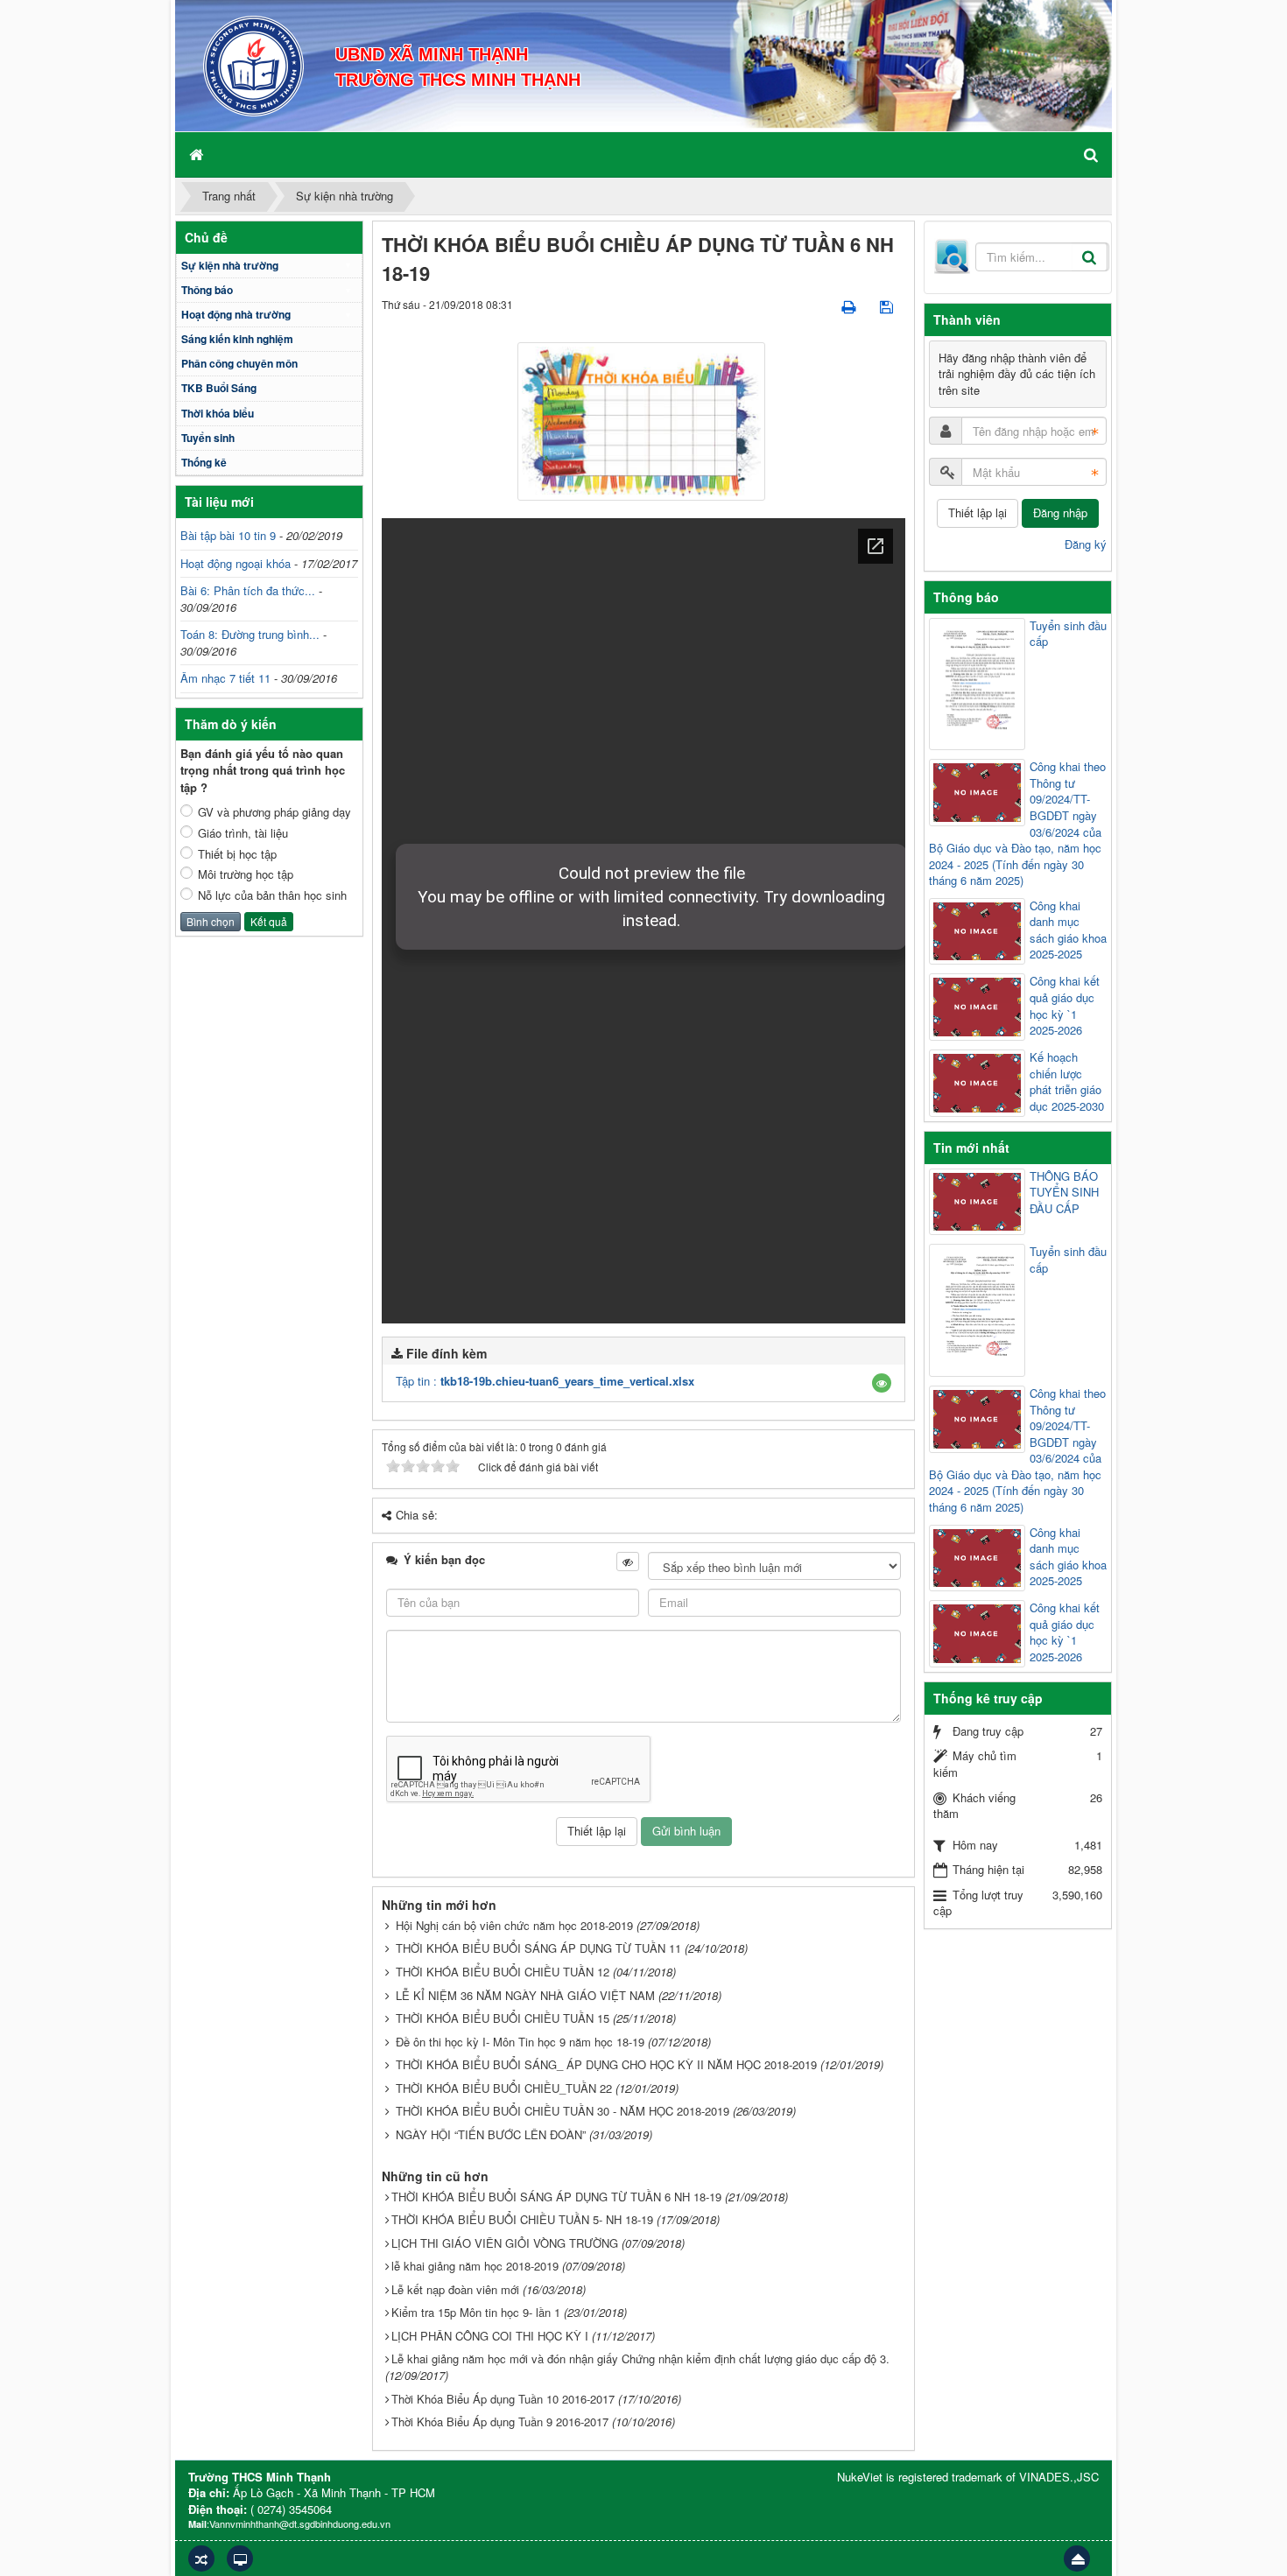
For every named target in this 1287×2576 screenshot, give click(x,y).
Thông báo (207, 290)
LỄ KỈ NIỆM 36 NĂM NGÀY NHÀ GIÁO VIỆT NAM (525, 1995)
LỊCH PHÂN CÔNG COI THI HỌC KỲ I (490, 2336)
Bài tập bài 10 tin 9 (228, 535)
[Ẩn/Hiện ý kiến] (628, 1562)
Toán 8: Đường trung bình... (250, 634)
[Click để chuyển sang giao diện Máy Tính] (240, 2558)
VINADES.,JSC (1059, 2477)
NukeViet (860, 2477)
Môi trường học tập (246, 874)
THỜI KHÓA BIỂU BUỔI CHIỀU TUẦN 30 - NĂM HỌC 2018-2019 (563, 2111)
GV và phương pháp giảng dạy (274, 812)
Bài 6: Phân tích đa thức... (248, 590)
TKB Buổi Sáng (219, 388)
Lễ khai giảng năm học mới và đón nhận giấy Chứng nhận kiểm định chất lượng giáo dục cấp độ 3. (640, 2358)
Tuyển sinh (208, 438)
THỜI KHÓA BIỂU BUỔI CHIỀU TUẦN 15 (503, 2018)
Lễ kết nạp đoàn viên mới (455, 2289)
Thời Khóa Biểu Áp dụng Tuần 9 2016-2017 (500, 2422)
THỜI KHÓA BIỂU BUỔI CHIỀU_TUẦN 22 (504, 2088)
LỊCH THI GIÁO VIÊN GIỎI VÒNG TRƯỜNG (505, 2243)
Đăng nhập (1060, 512)
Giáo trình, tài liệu (243, 833)
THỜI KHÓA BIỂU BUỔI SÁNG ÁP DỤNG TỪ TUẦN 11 (538, 1948)
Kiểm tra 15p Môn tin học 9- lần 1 (476, 2312)
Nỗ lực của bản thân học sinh (272, 895)
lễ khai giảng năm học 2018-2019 (475, 2266)
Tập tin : (545, 1381)
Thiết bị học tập (237, 854)
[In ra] (850, 306)
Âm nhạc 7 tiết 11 (225, 678)
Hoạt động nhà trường (236, 314)
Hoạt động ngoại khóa (236, 563)
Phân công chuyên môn (239, 363)
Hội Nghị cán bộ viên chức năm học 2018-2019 (514, 1925)
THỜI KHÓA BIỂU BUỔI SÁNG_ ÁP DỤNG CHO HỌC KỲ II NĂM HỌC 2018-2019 (606, 2064)
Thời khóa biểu (218, 413)
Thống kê (204, 462)
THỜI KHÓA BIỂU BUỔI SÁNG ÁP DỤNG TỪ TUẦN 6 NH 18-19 (556, 2197)
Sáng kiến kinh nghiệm (237, 339)
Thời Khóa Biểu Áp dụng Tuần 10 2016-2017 (503, 2399)
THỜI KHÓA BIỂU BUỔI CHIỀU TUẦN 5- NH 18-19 (522, 2219)
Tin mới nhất (971, 1148)
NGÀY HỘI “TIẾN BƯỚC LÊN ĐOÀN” (491, 2134)
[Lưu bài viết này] (888, 306)
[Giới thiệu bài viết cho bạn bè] (819, 306)
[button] (882, 1383)
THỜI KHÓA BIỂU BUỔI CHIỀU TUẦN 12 (503, 1972)
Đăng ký (1086, 544)
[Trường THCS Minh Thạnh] (253, 64)
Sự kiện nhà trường (230, 265)
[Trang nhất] (198, 154)
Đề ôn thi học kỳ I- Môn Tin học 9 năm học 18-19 (520, 2042)
